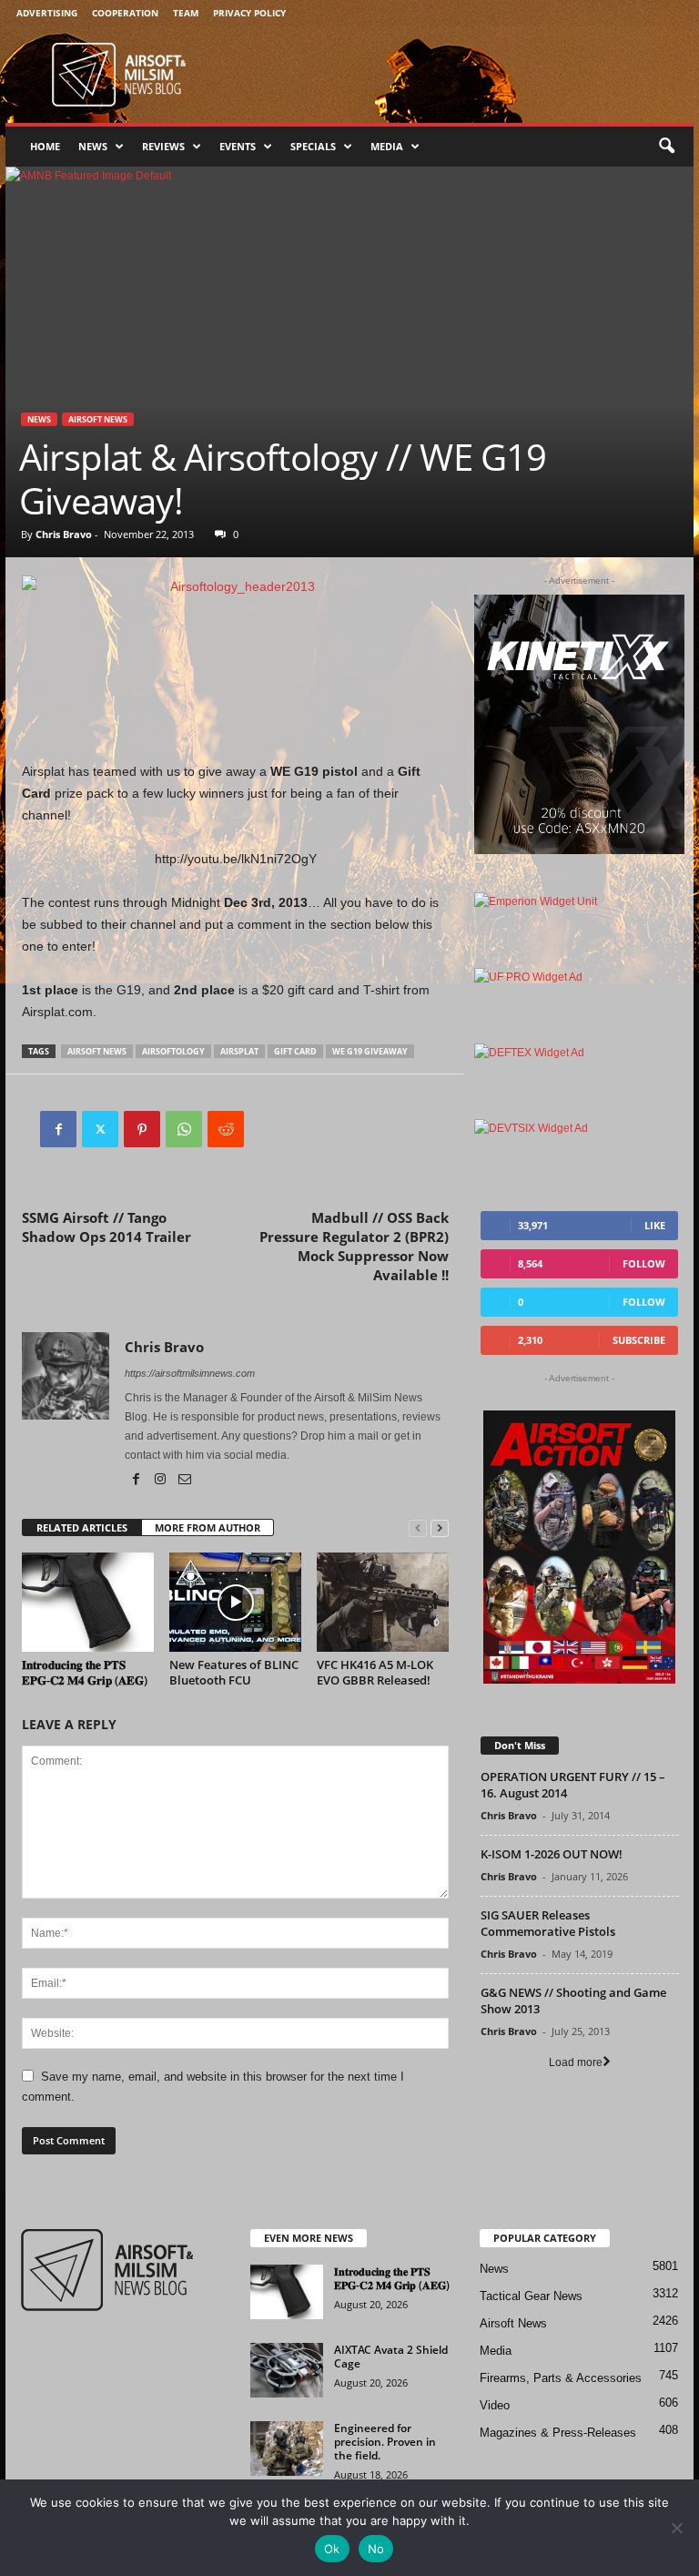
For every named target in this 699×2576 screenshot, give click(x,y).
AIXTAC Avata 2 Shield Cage (391, 2357)
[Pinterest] (142, 1129)
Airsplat (239, 1051)
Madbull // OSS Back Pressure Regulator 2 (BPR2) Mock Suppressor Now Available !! (354, 1246)
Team (186, 13)
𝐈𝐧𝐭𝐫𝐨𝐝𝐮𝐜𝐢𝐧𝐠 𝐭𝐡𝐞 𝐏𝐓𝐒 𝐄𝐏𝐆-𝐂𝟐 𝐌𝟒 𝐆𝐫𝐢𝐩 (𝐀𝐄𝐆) (85, 1672)
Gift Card (295, 1051)
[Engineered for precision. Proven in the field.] (287, 2449)
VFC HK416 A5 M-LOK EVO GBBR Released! (375, 1672)
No (376, 2549)
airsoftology (173, 1051)
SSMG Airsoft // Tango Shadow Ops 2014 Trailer (106, 1227)
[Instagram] (162, 1481)
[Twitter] (100, 1129)
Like (655, 1225)
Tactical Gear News (531, 2296)
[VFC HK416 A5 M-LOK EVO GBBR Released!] (383, 1602)
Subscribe (639, 1340)
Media (387, 146)
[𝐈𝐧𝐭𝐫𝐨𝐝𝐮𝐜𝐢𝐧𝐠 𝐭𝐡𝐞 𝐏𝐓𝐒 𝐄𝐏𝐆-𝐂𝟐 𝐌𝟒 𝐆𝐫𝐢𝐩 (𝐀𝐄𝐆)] (88, 1602)
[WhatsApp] (184, 1129)
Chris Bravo (64, 534)
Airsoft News (98, 419)
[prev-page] (418, 1528)
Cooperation (125, 13)
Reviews (163, 146)
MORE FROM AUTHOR (208, 1527)
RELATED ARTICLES (82, 1527)
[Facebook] (58, 1129)
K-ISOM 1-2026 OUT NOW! (552, 1854)
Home (45, 146)
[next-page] (440, 1528)
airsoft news (97, 1051)
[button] (666, 147)
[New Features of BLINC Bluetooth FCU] (235, 1602)
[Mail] (185, 1481)
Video (495, 2405)
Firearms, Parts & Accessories (561, 2378)
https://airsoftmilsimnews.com (190, 1373)
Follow (644, 1263)
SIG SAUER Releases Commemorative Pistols (548, 1923)
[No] (676, 2528)
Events (238, 146)
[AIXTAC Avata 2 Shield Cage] (287, 2370)
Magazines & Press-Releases (558, 2433)
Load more (576, 2062)
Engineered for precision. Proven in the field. (385, 2442)
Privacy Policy (249, 13)
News (93, 146)
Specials (313, 146)
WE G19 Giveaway (370, 1051)
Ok (332, 2549)
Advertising (47, 13)
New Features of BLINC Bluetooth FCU (234, 1672)
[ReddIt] (226, 1129)
